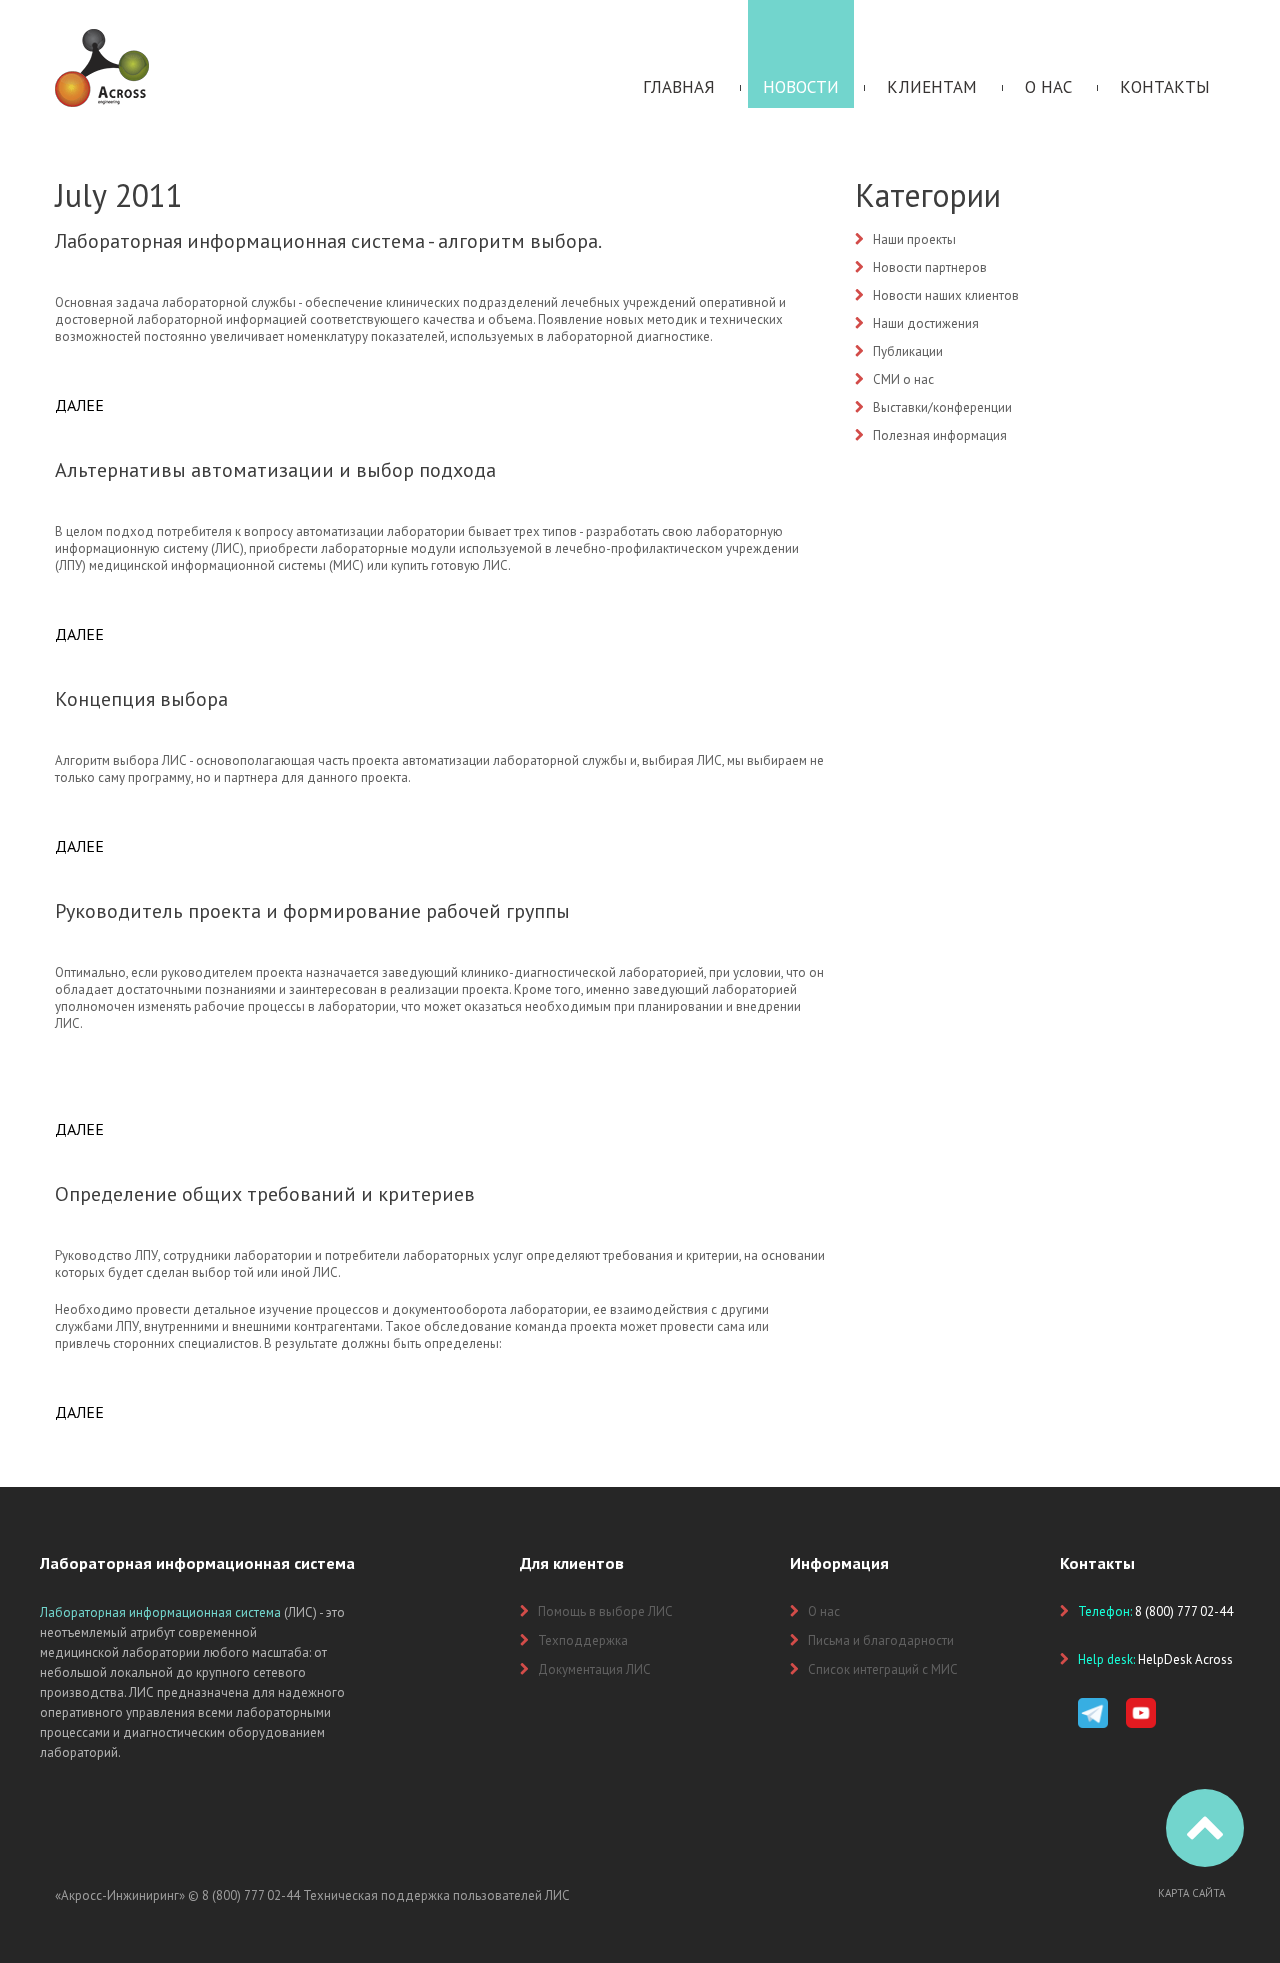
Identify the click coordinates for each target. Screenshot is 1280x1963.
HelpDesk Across (1185, 1659)
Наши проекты (914, 239)
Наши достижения (926, 323)
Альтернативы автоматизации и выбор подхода (275, 470)
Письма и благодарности (881, 1640)
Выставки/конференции (942, 407)
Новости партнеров (930, 267)
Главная (679, 87)
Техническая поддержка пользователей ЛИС (436, 1895)
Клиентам (932, 87)
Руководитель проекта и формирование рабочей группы (312, 911)
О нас (1048, 87)
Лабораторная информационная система (160, 1612)
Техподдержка (583, 1640)
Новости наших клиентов (946, 295)
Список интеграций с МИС (883, 1669)
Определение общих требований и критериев (265, 1194)
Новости (801, 87)
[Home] (102, 37)
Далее (79, 405)
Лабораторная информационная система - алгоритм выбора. (328, 241)
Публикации (908, 351)
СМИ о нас (903, 379)
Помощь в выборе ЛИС (605, 1611)
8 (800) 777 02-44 (251, 1895)
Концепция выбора (141, 699)
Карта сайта (1191, 1893)
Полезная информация (940, 435)
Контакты (1165, 87)
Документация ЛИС (594, 1669)
